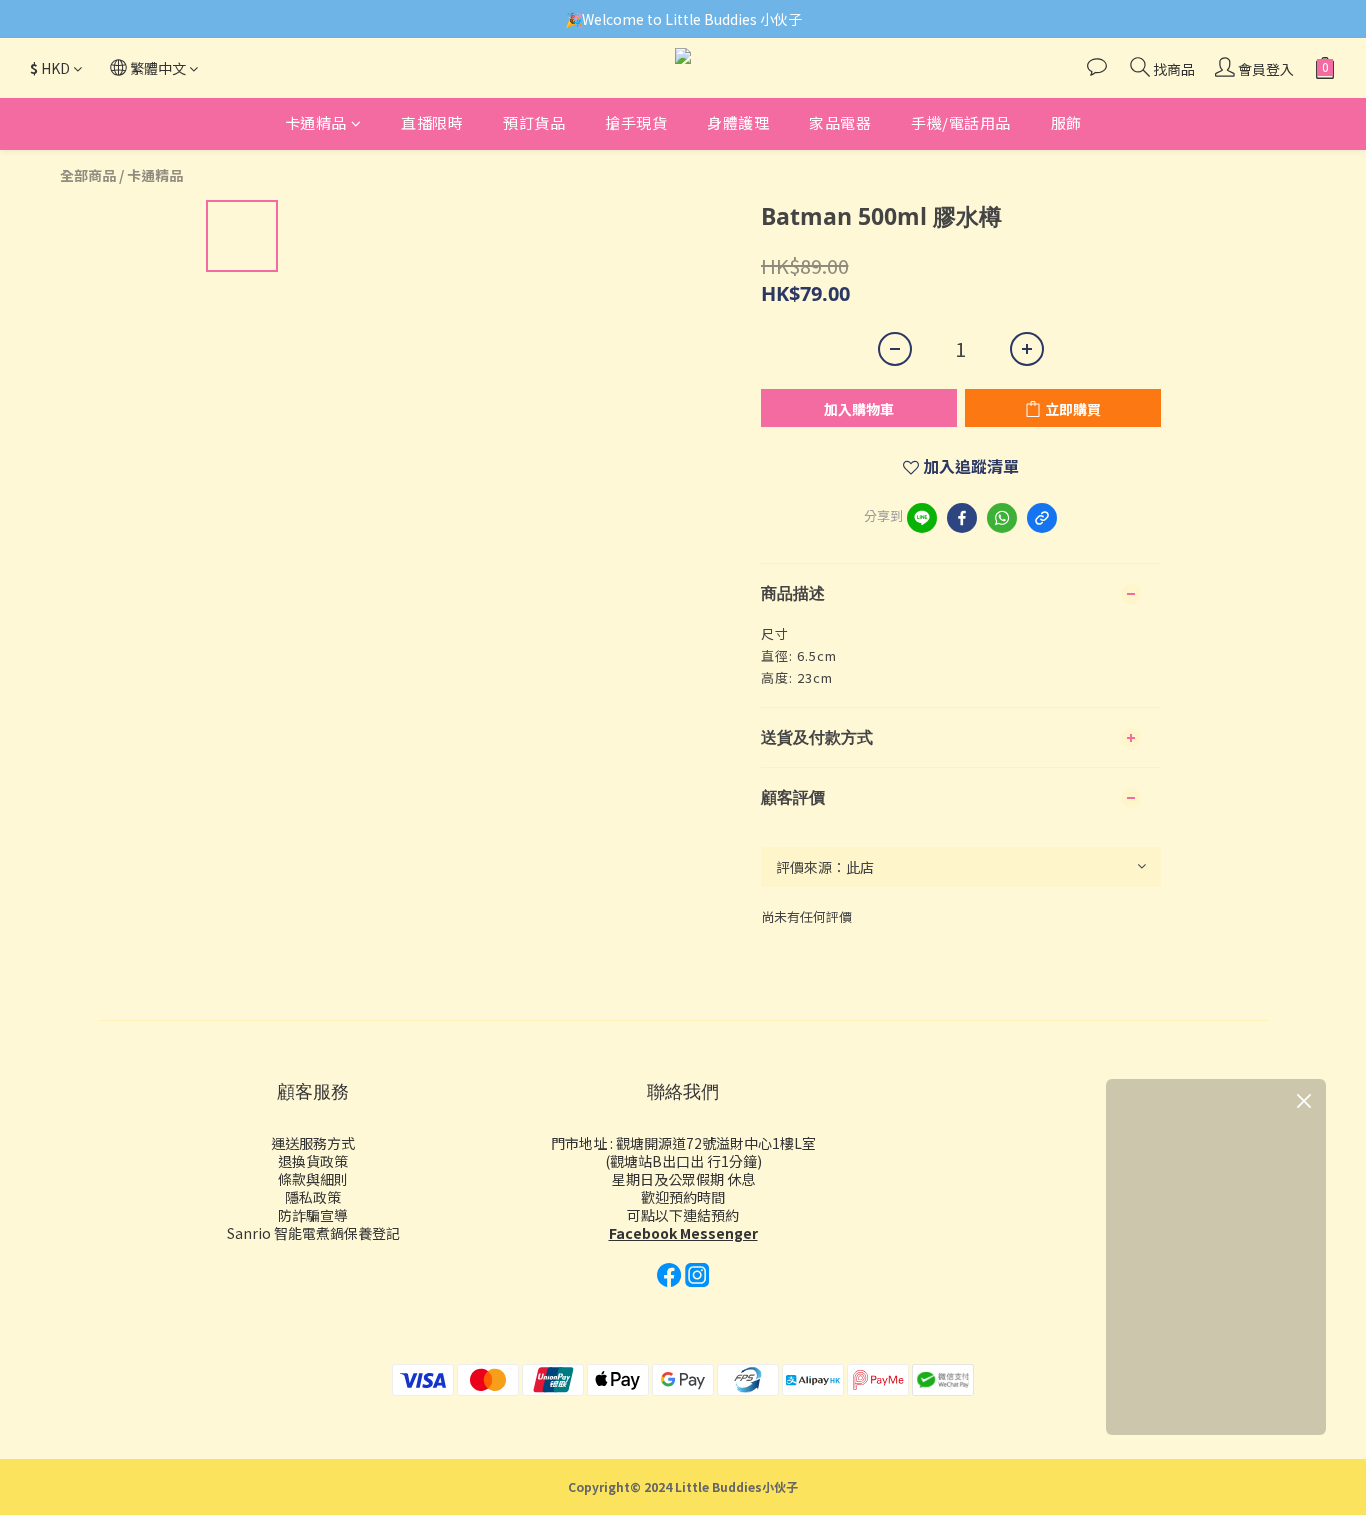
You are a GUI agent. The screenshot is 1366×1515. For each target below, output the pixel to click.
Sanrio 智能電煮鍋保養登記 (313, 1233)
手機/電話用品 (961, 122)
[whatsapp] (1002, 518)
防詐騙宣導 (313, 1215)
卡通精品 (316, 122)
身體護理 (738, 122)
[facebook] (962, 518)
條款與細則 (313, 1179)
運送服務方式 (313, 1143)
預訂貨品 (534, 122)
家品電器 (840, 122)
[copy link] (1042, 518)
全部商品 (88, 175)
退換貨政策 (313, 1161)
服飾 (1066, 122)
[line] (922, 518)
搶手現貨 (636, 122)
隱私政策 (313, 1197)
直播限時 (432, 122)
